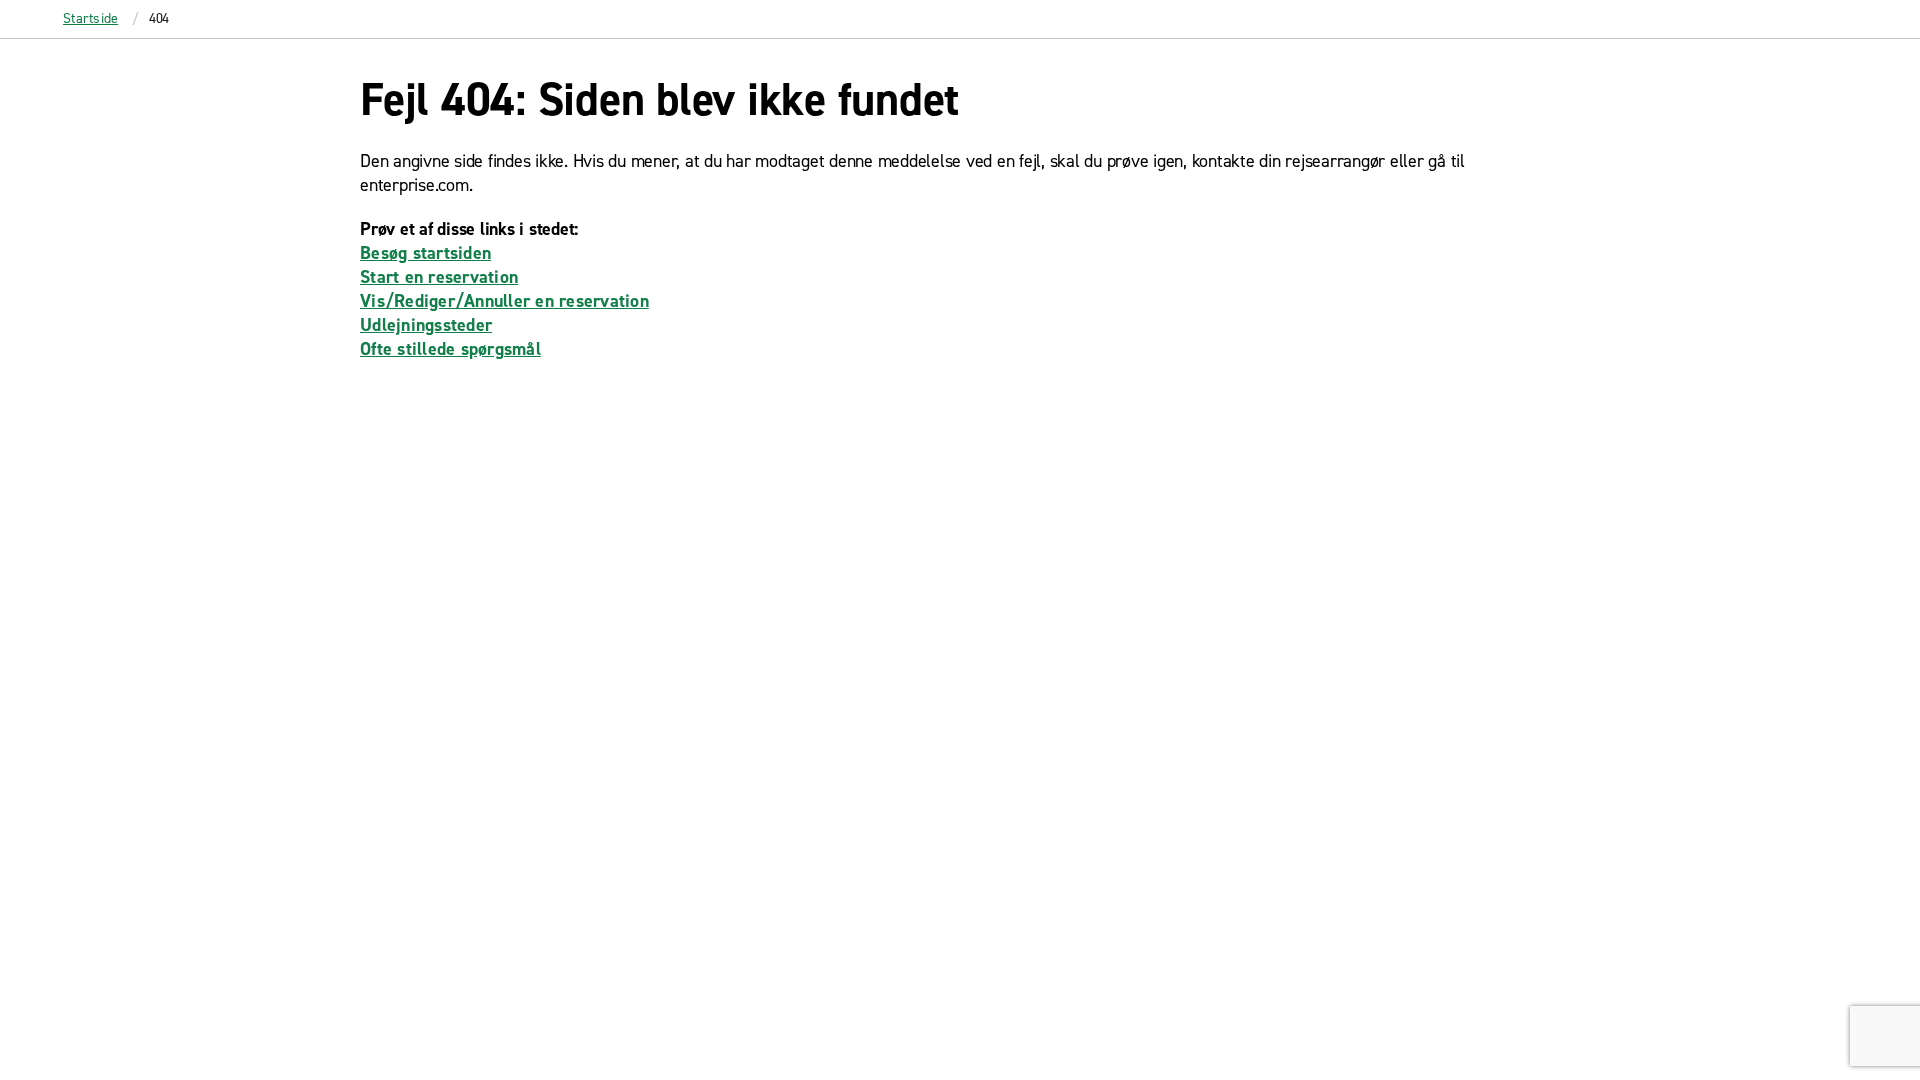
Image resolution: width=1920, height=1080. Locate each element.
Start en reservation (439, 277)
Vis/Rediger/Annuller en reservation (504, 301)
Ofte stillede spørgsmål (450, 349)
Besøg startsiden (425, 253)
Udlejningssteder (426, 325)
